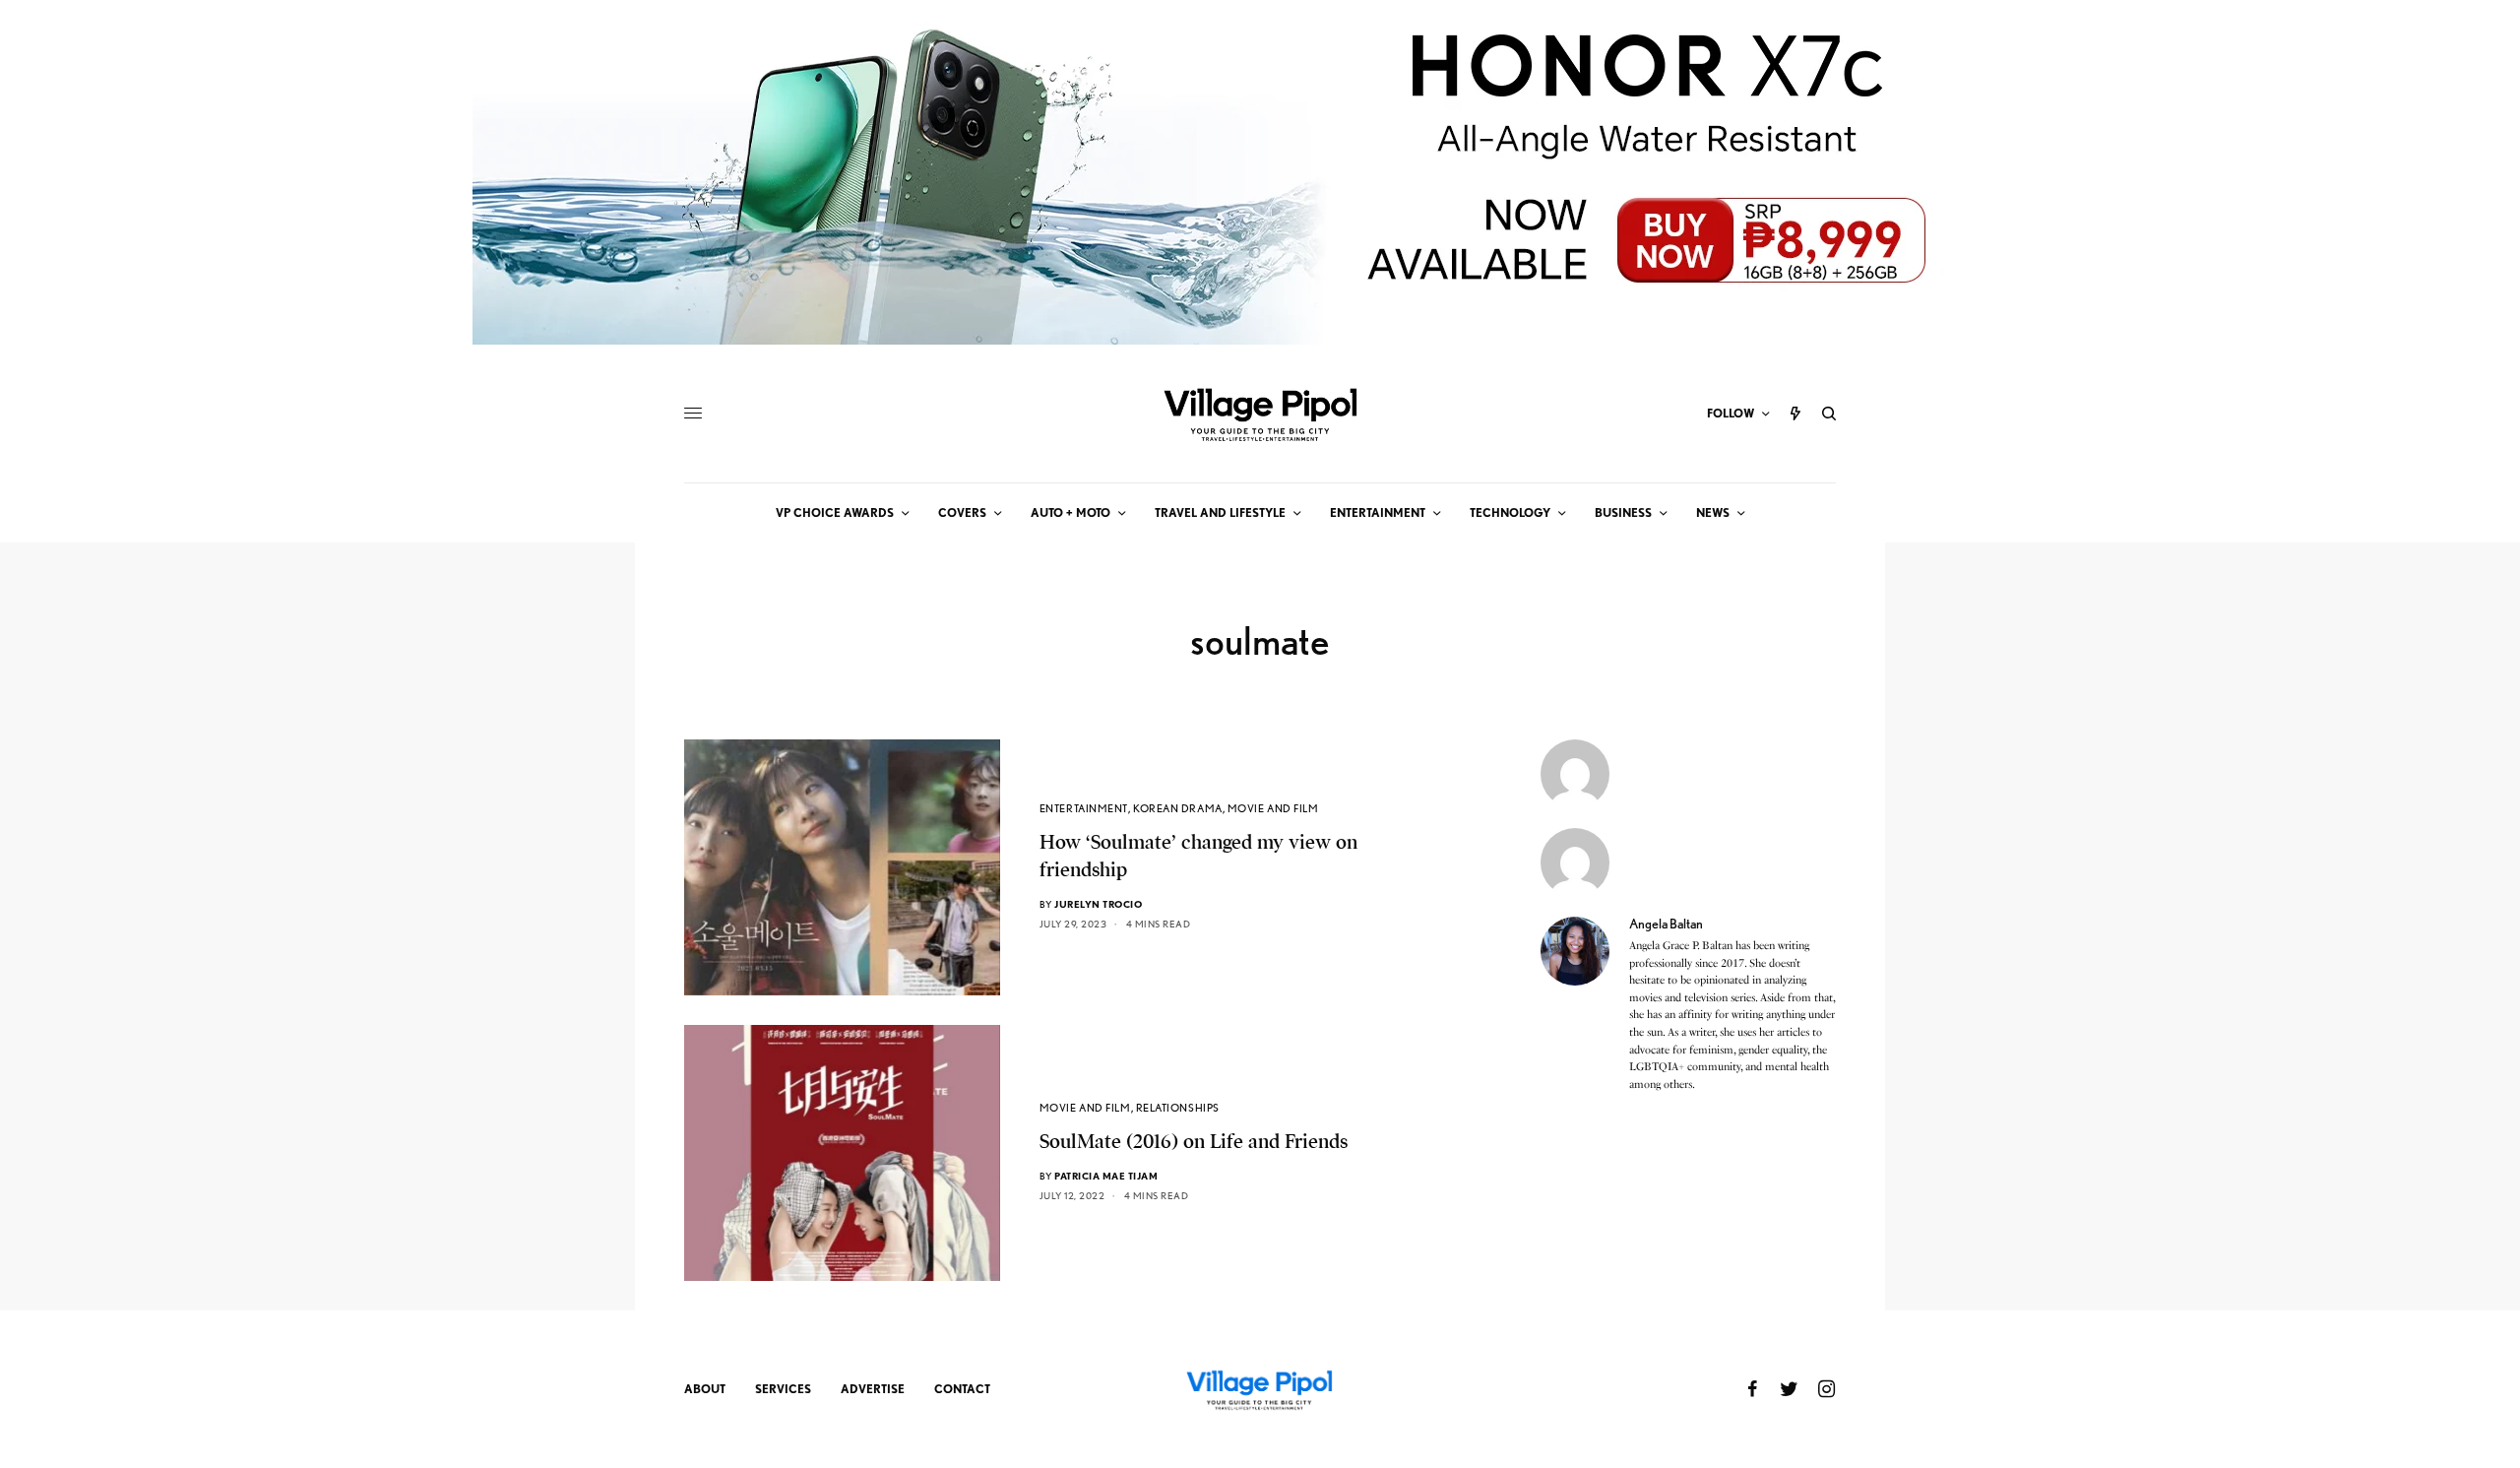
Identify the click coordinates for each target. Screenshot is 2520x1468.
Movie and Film (1273, 808)
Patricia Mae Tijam (1106, 1176)
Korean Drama (1178, 808)
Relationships (1178, 1108)
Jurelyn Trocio (1098, 904)
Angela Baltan (1666, 924)
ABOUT (705, 1389)
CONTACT (962, 1389)
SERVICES (783, 1389)
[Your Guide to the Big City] (1260, 414)
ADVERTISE (873, 1389)
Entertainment (1084, 808)
